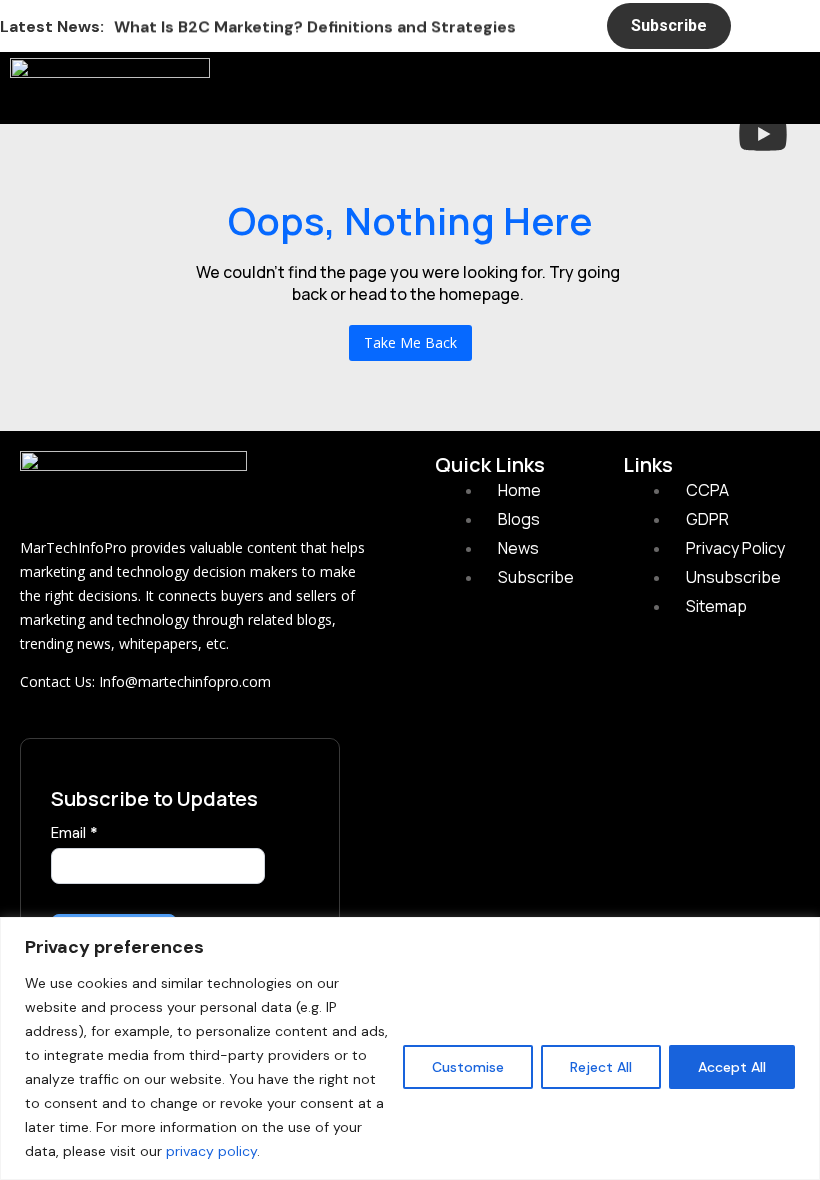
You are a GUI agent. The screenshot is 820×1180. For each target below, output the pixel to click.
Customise (468, 1067)
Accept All (732, 1067)
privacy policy (211, 1151)
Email (74, 833)
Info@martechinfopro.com (185, 681)
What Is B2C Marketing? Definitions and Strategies (315, 25)
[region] (410, 1048)
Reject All (601, 1067)
